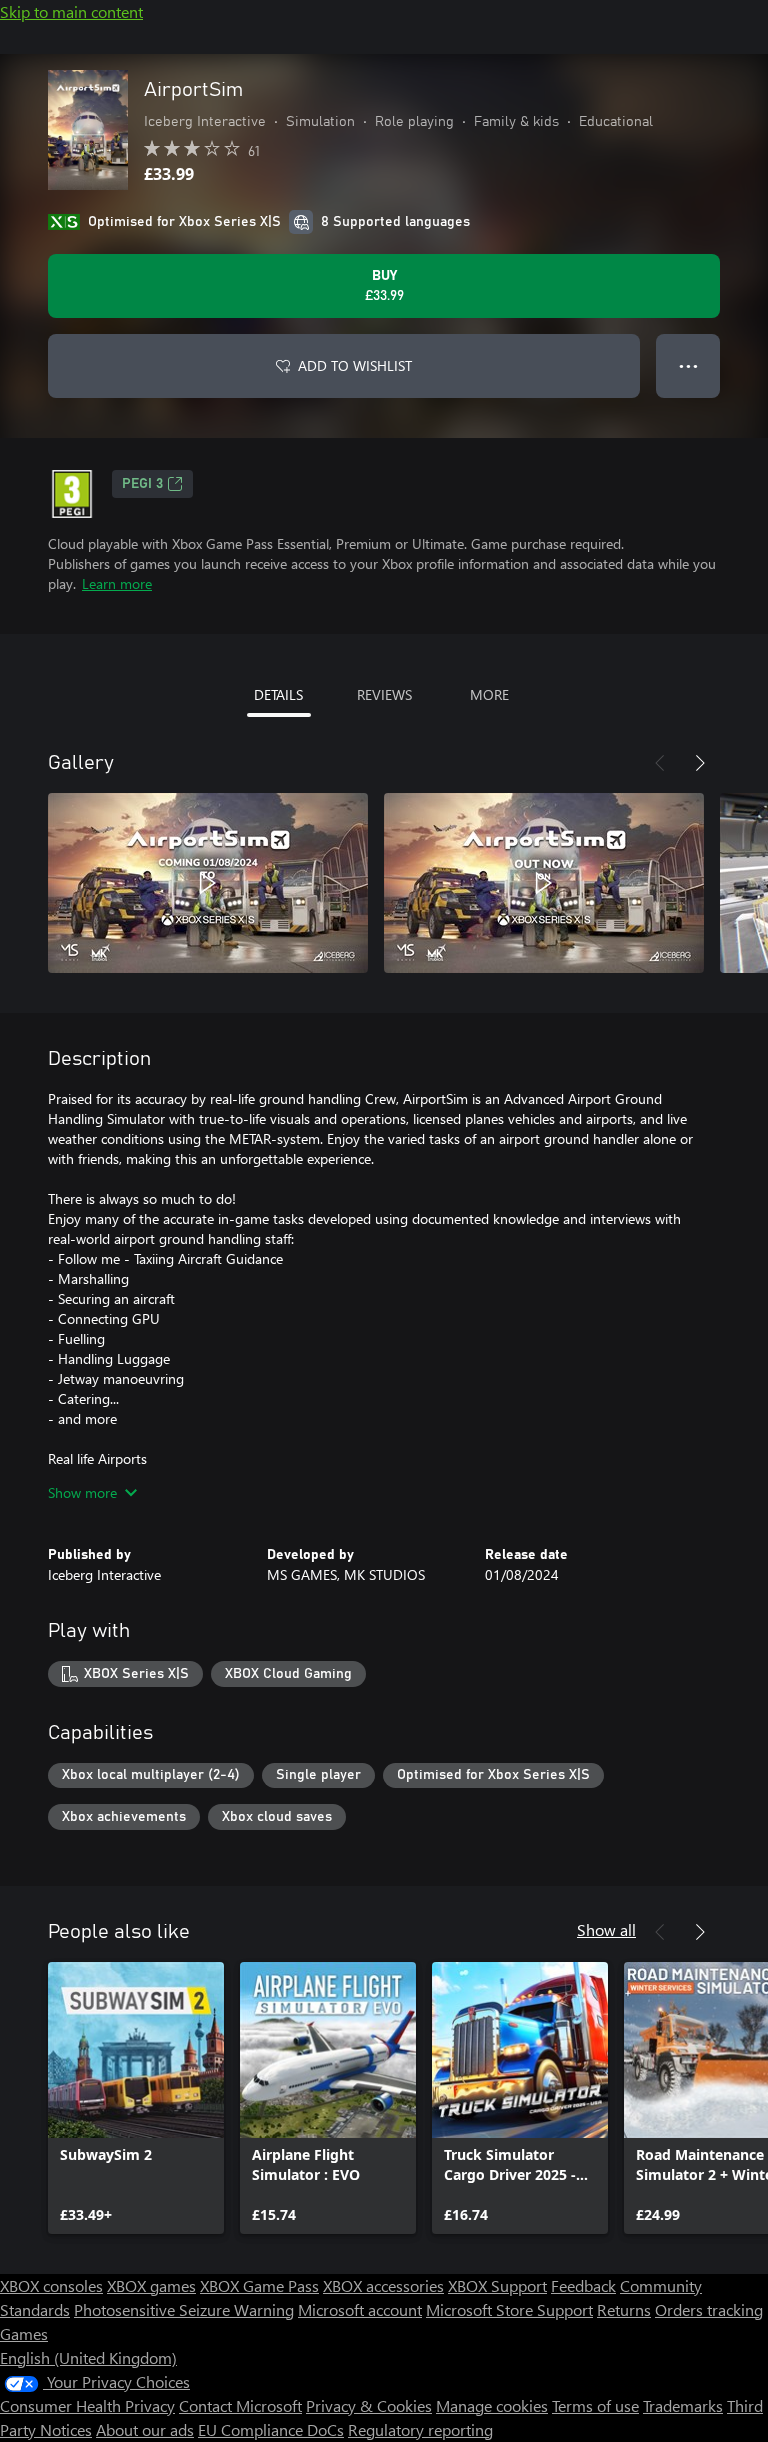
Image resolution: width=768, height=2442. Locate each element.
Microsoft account (360, 2309)
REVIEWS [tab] (384, 694)
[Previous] (660, 763)
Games (24, 2333)
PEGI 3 (142, 484)
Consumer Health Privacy (87, 2405)
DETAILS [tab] (278, 694)
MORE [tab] (489, 694)
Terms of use (595, 2405)
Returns (624, 2309)
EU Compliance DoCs (271, 2429)
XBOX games (151, 2285)
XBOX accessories (383, 2285)
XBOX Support (497, 2285)
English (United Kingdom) (88, 2357)
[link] (136, 2098)
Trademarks (683, 2405)
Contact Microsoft (240, 2405)
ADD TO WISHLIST (355, 365)
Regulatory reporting (420, 2429)
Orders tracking (709, 2309)
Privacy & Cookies (369, 2405)
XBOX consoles (51, 2285)
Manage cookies (492, 2405)
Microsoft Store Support (509, 2309)
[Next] (700, 763)
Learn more (117, 583)
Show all (606, 1929)
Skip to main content (71, 11)
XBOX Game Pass (259, 2285)
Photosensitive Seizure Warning (184, 2309)
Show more (82, 1492)
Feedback (583, 2285)
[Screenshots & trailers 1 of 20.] (208, 883)
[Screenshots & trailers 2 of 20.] (544, 883)
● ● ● (688, 365)
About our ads (145, 2429)
